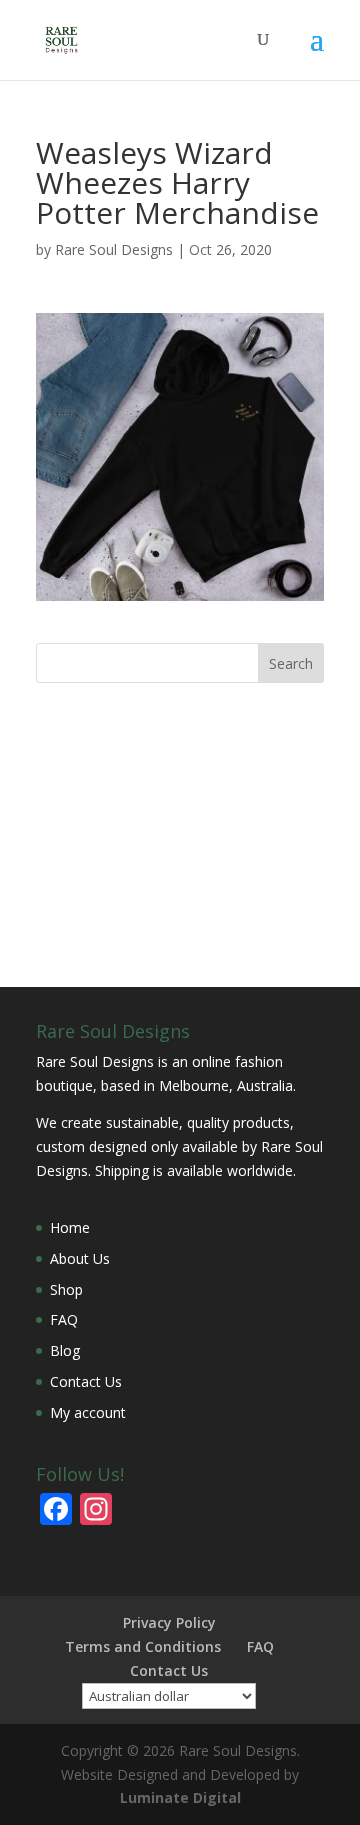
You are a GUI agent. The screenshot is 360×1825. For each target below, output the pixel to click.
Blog (65, 1350)
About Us (80, 1258)
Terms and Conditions (143, 1646)
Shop (66, 1289)
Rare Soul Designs (114, 249)
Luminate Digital (180, 1797)
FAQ (64, 1319)
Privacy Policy (169, 1622)
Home (70, 1227)
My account (88, 1412)
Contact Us (86, 1381)
